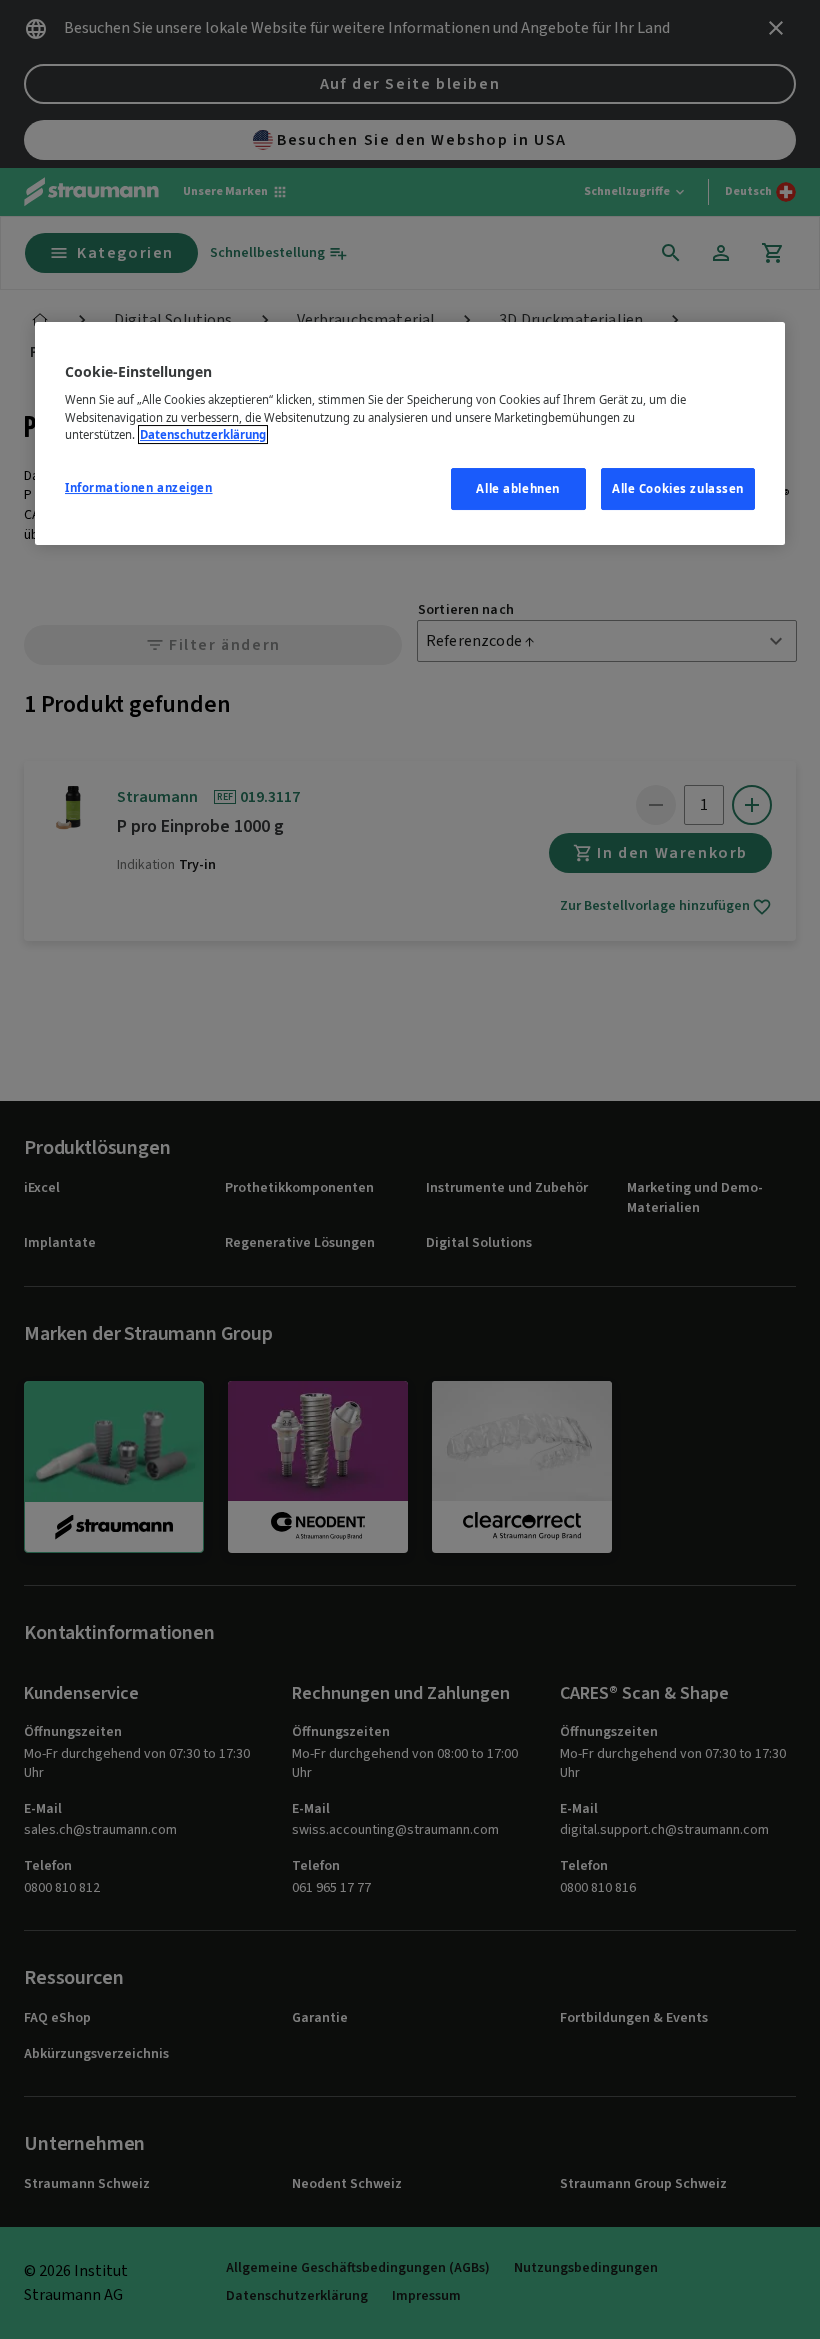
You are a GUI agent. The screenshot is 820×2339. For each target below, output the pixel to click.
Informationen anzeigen (139, 487)
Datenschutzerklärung (203, 434)
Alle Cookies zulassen (678, 488)
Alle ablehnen (517, 488)
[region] (410, 433)
